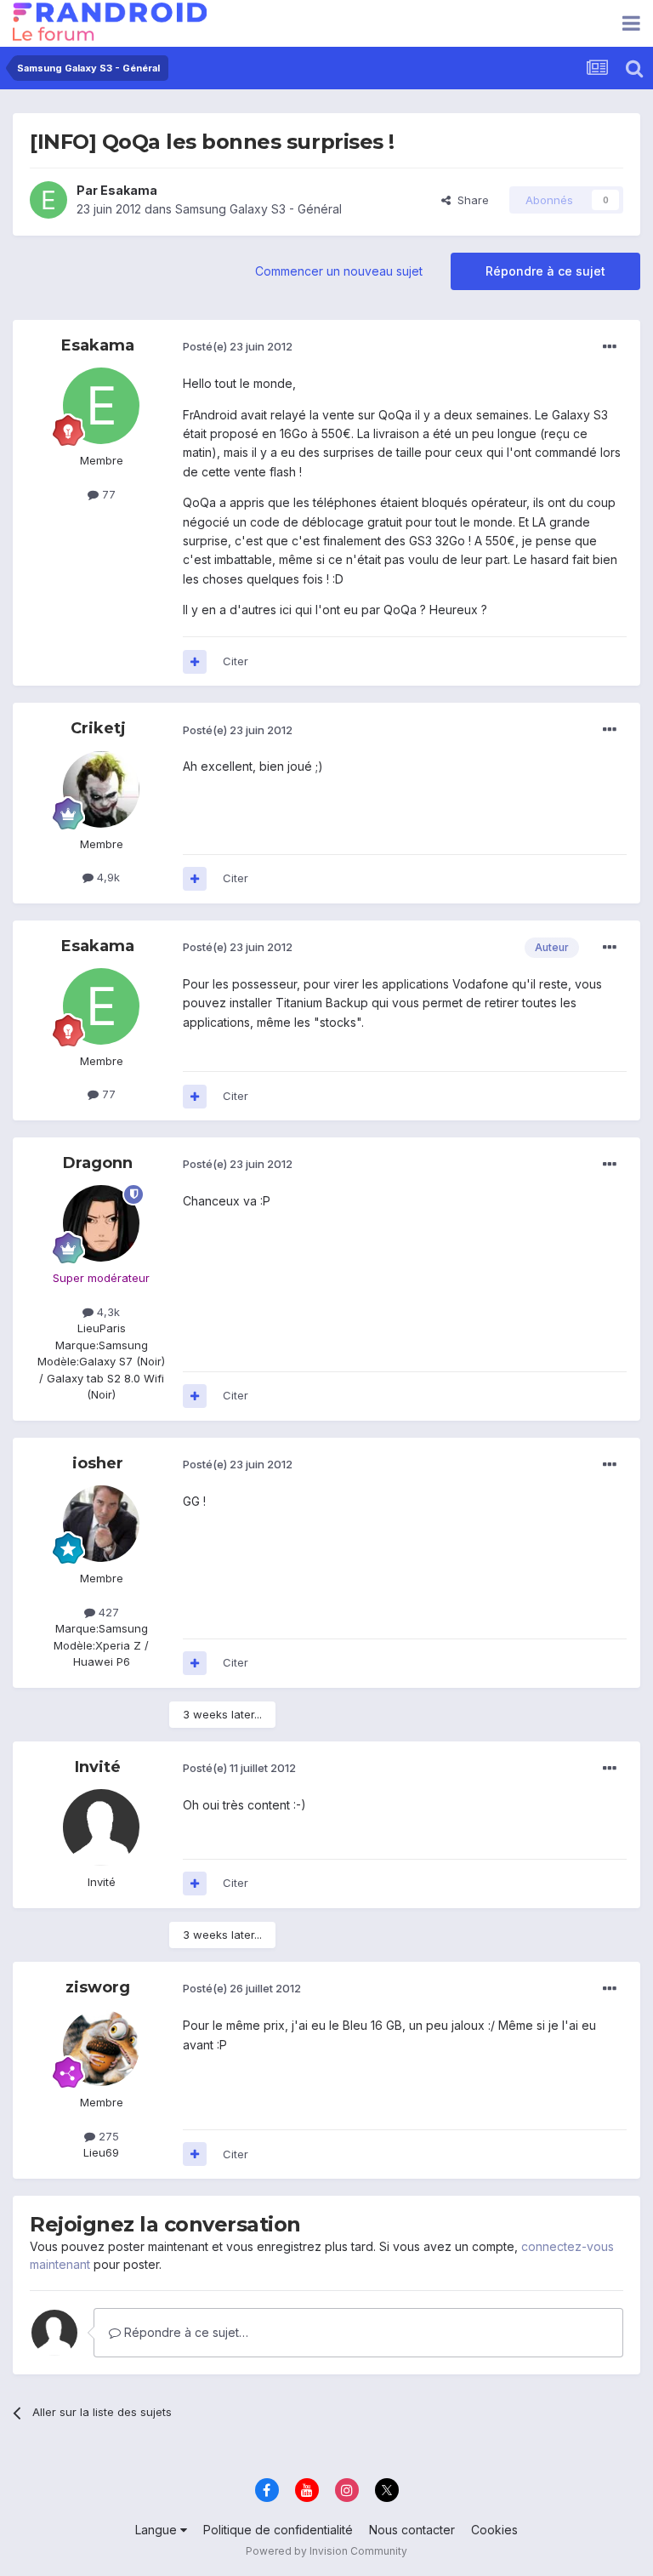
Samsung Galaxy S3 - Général (258, 209)
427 (107, 1612)
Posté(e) (238, 346)
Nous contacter (412, 2530)
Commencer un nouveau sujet (339, 271)
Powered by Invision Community (326, 2551)
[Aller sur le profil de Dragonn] (101, 1223)
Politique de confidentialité (278, 2530)
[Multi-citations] (195, 662)
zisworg (98, 1987)
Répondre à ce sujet (545, 271)
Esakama (129, 190)
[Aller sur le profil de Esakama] (48, 200)
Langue (158, 2530)
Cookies (494, 2530)
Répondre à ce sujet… (185, 2332)
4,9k (107, 877)
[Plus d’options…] (610, 347)
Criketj (98, 728)
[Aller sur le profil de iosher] (101, 1524)
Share (470, 200)
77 (107, 494)
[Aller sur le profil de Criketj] (101, 789)
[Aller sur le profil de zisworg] (101, 2048)
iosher (98, 1463)
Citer (236, 661)
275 (107, 2136)
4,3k (107, 1312)
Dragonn (98, 1163)
